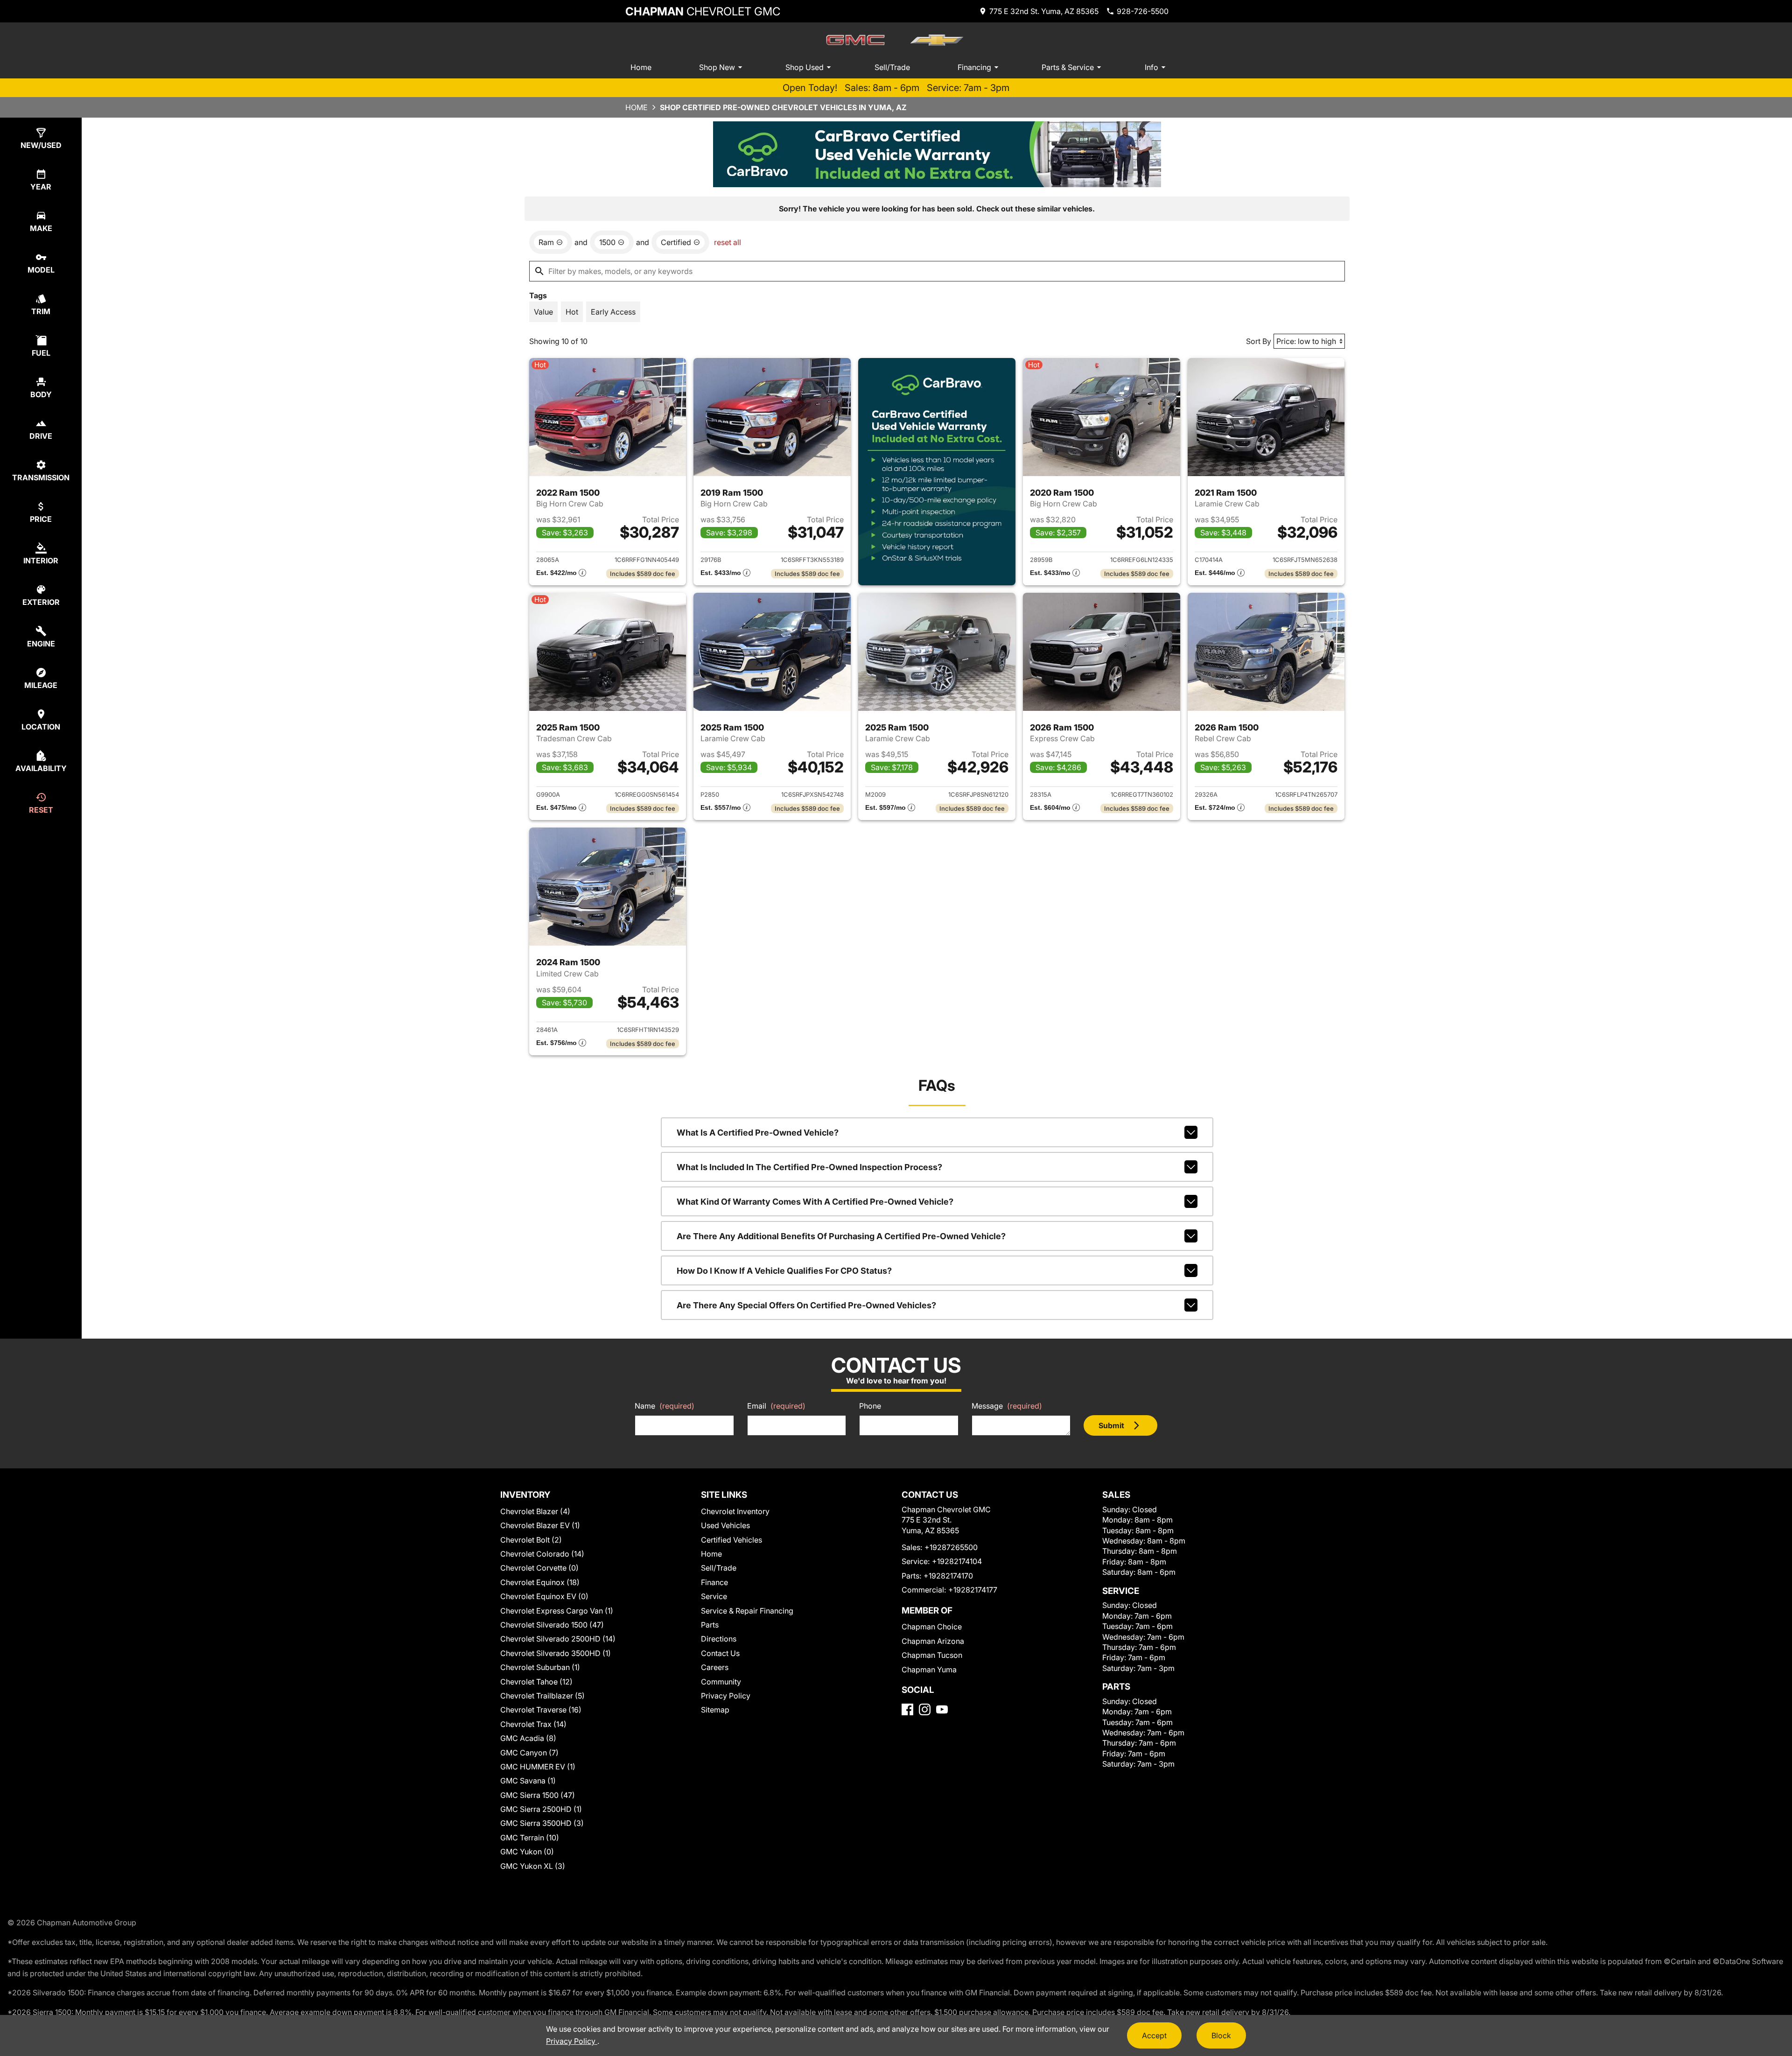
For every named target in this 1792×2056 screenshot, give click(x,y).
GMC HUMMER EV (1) (538, 1767)
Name (665, 1406)
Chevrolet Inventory (735, 1511)
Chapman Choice (932, 1627)
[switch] (543, 312)
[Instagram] (925, 1709)
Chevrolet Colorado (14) (542, 1554)
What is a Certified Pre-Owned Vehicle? (758, 1133)
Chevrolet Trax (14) (533, 1724)
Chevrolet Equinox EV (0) (544, 1596)
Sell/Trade (892, 67)
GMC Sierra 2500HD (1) (541, 1809)
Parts (710, 1625)
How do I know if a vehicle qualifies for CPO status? (784, 1271)
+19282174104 (957, 1561)
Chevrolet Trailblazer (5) (542, 1696)
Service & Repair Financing (747, 1611)
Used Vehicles (725, 1525)
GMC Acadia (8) (528, 1738)
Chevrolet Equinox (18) (540, 1582)
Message (1007, 1406)
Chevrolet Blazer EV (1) (540, 1525)
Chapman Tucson (932, 1655)
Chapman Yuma (929, 1670)
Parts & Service (1068, 67)
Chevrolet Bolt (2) (531, 1540)
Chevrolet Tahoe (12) (536, 1682)
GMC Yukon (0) (527, 1852)
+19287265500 (951, 1547)
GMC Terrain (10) (530, 1838)
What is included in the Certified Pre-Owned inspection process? (809, 1167)
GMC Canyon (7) (529, 1753)
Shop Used (805, 67)
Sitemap (715, 1710)
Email (776, 1406)
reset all (728, 242)
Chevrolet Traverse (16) (541, 1710)
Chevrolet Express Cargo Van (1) (557, 1611)
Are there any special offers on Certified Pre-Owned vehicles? (806, 1305)
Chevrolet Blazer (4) (535, 1511)
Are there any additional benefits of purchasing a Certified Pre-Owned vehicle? (841, 1236)
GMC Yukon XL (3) (533, 1866)
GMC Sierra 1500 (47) (538, 1795)
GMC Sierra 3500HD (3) (542, 1823)
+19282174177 (973, 1590)
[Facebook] (907, 1709)
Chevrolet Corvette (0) (539, 1568)
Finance (714, 1582)
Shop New (717, 67)
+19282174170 (948, 1576)
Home (641, 67)
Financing (974, 67)
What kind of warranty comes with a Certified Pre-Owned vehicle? (815, 1202)
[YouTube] (942, 1709)
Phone (870, 1406)
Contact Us (720, 1653)
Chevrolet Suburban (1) (540, 1667)
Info (1151, 67)
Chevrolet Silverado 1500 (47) (552, 1625)
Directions (719, 1639)
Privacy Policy (726, 1696)
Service (714, 1596)
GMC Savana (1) (528, 1781)
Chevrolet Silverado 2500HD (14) (558, 1639)
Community (721, 1682)
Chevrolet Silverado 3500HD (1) (556, 1653)
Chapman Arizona (933, 1641)
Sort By (1259, 341)
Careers (715, 1667)
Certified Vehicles (731, 1540)
